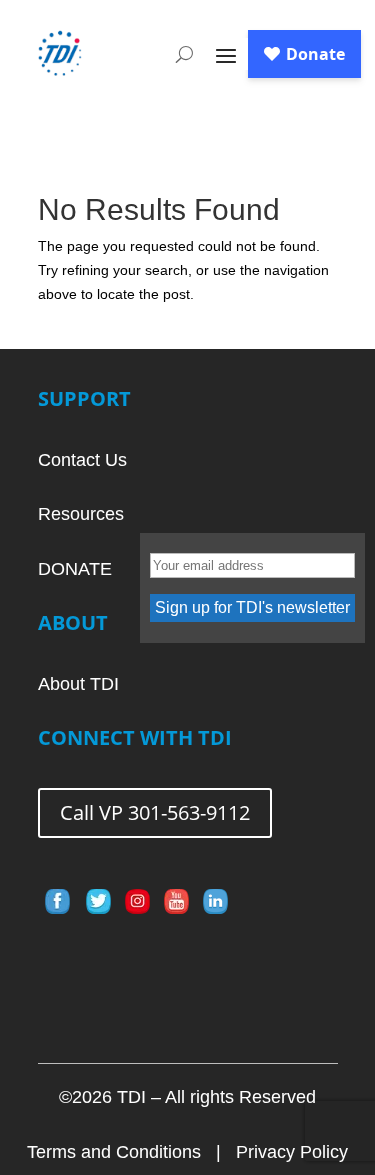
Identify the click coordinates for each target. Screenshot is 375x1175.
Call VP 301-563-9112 (155, 812)
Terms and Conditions (114, 1152)
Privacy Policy (292, 1152)
